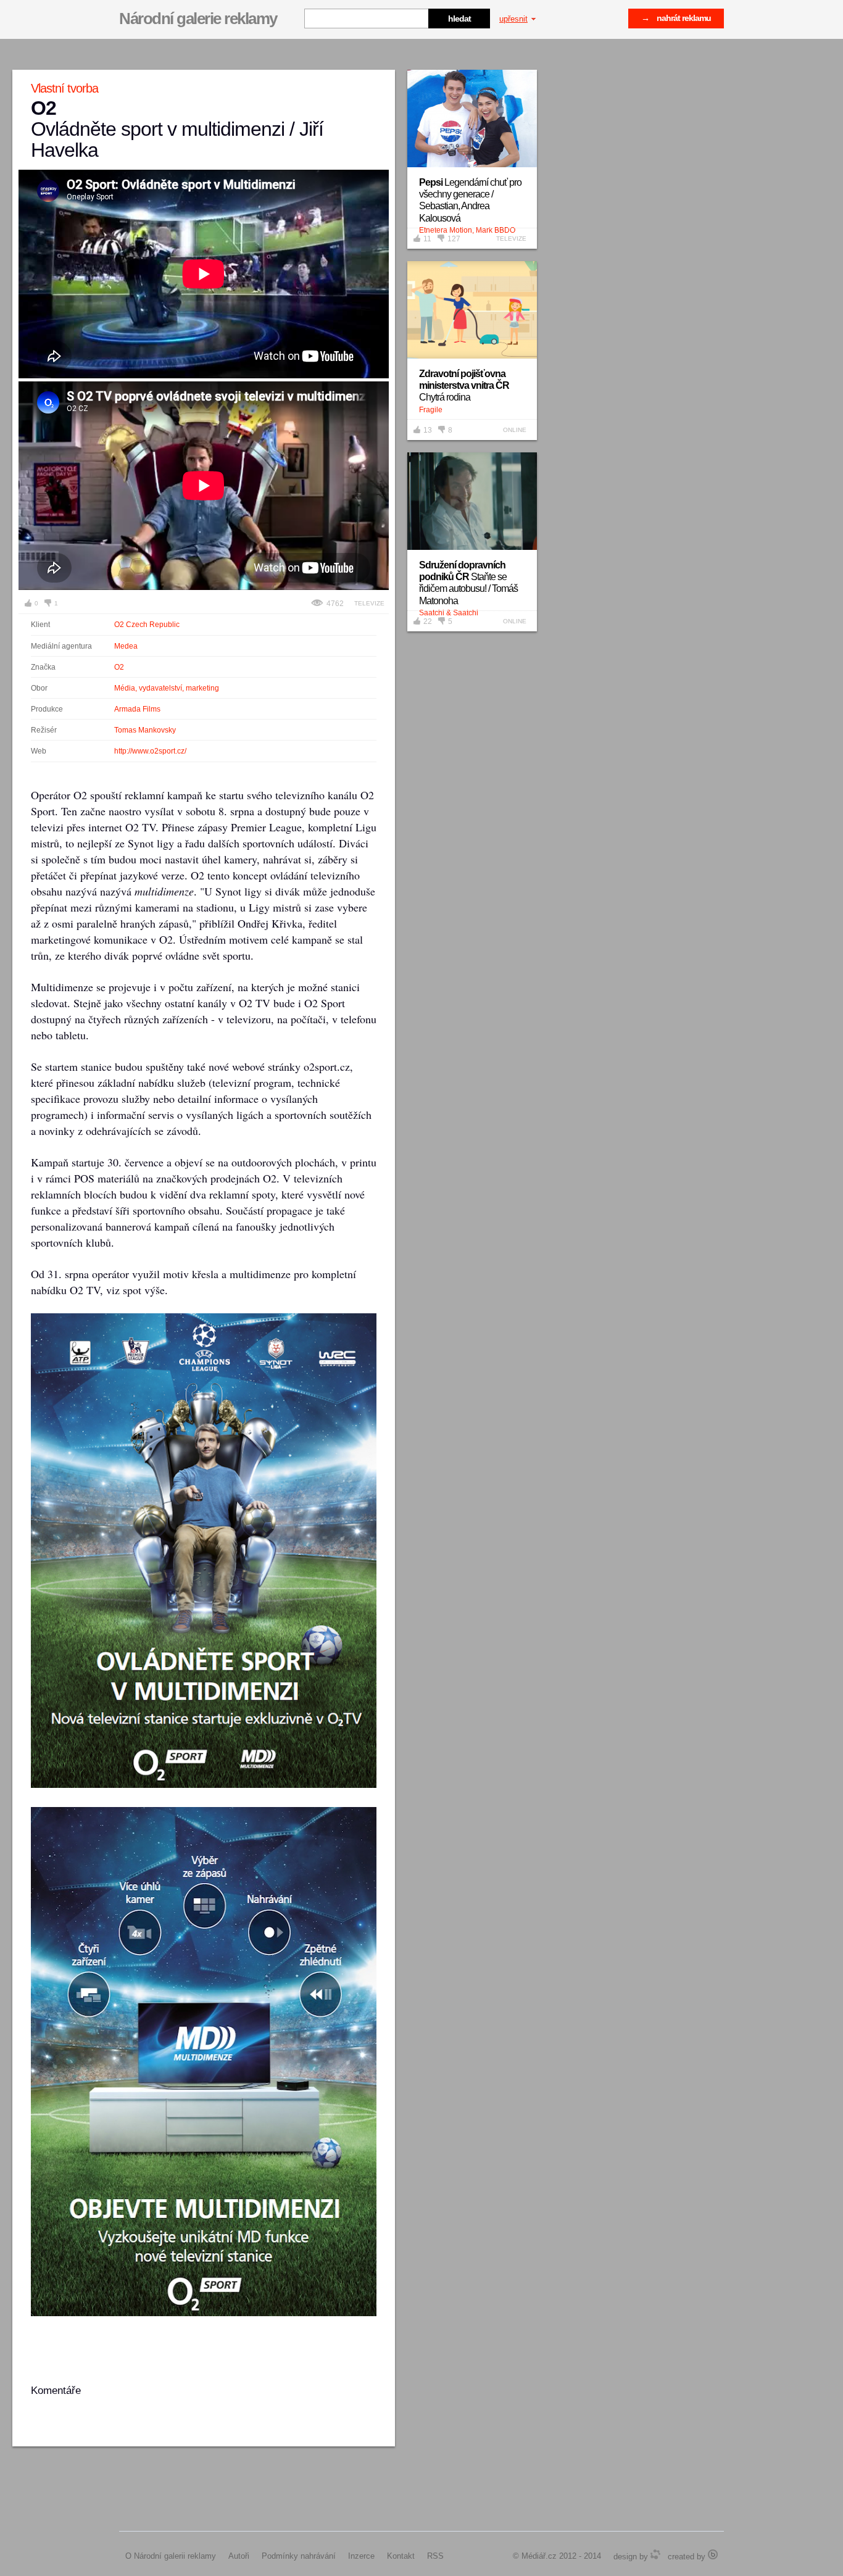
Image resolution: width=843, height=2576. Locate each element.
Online (515, 430)
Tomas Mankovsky (145, 730)
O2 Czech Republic (147, 625)
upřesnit (513, 19)
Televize (369, 603)
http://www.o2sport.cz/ (150, 751)
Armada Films (137, 709)
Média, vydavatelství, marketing (167, 688)
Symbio (655, 2554)
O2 (119, 667)
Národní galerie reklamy (198, 19)
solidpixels (713, 2554)
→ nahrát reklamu (676, 18)
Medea (126, 646)
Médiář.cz (539, 2556)
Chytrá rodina (464, 385)
